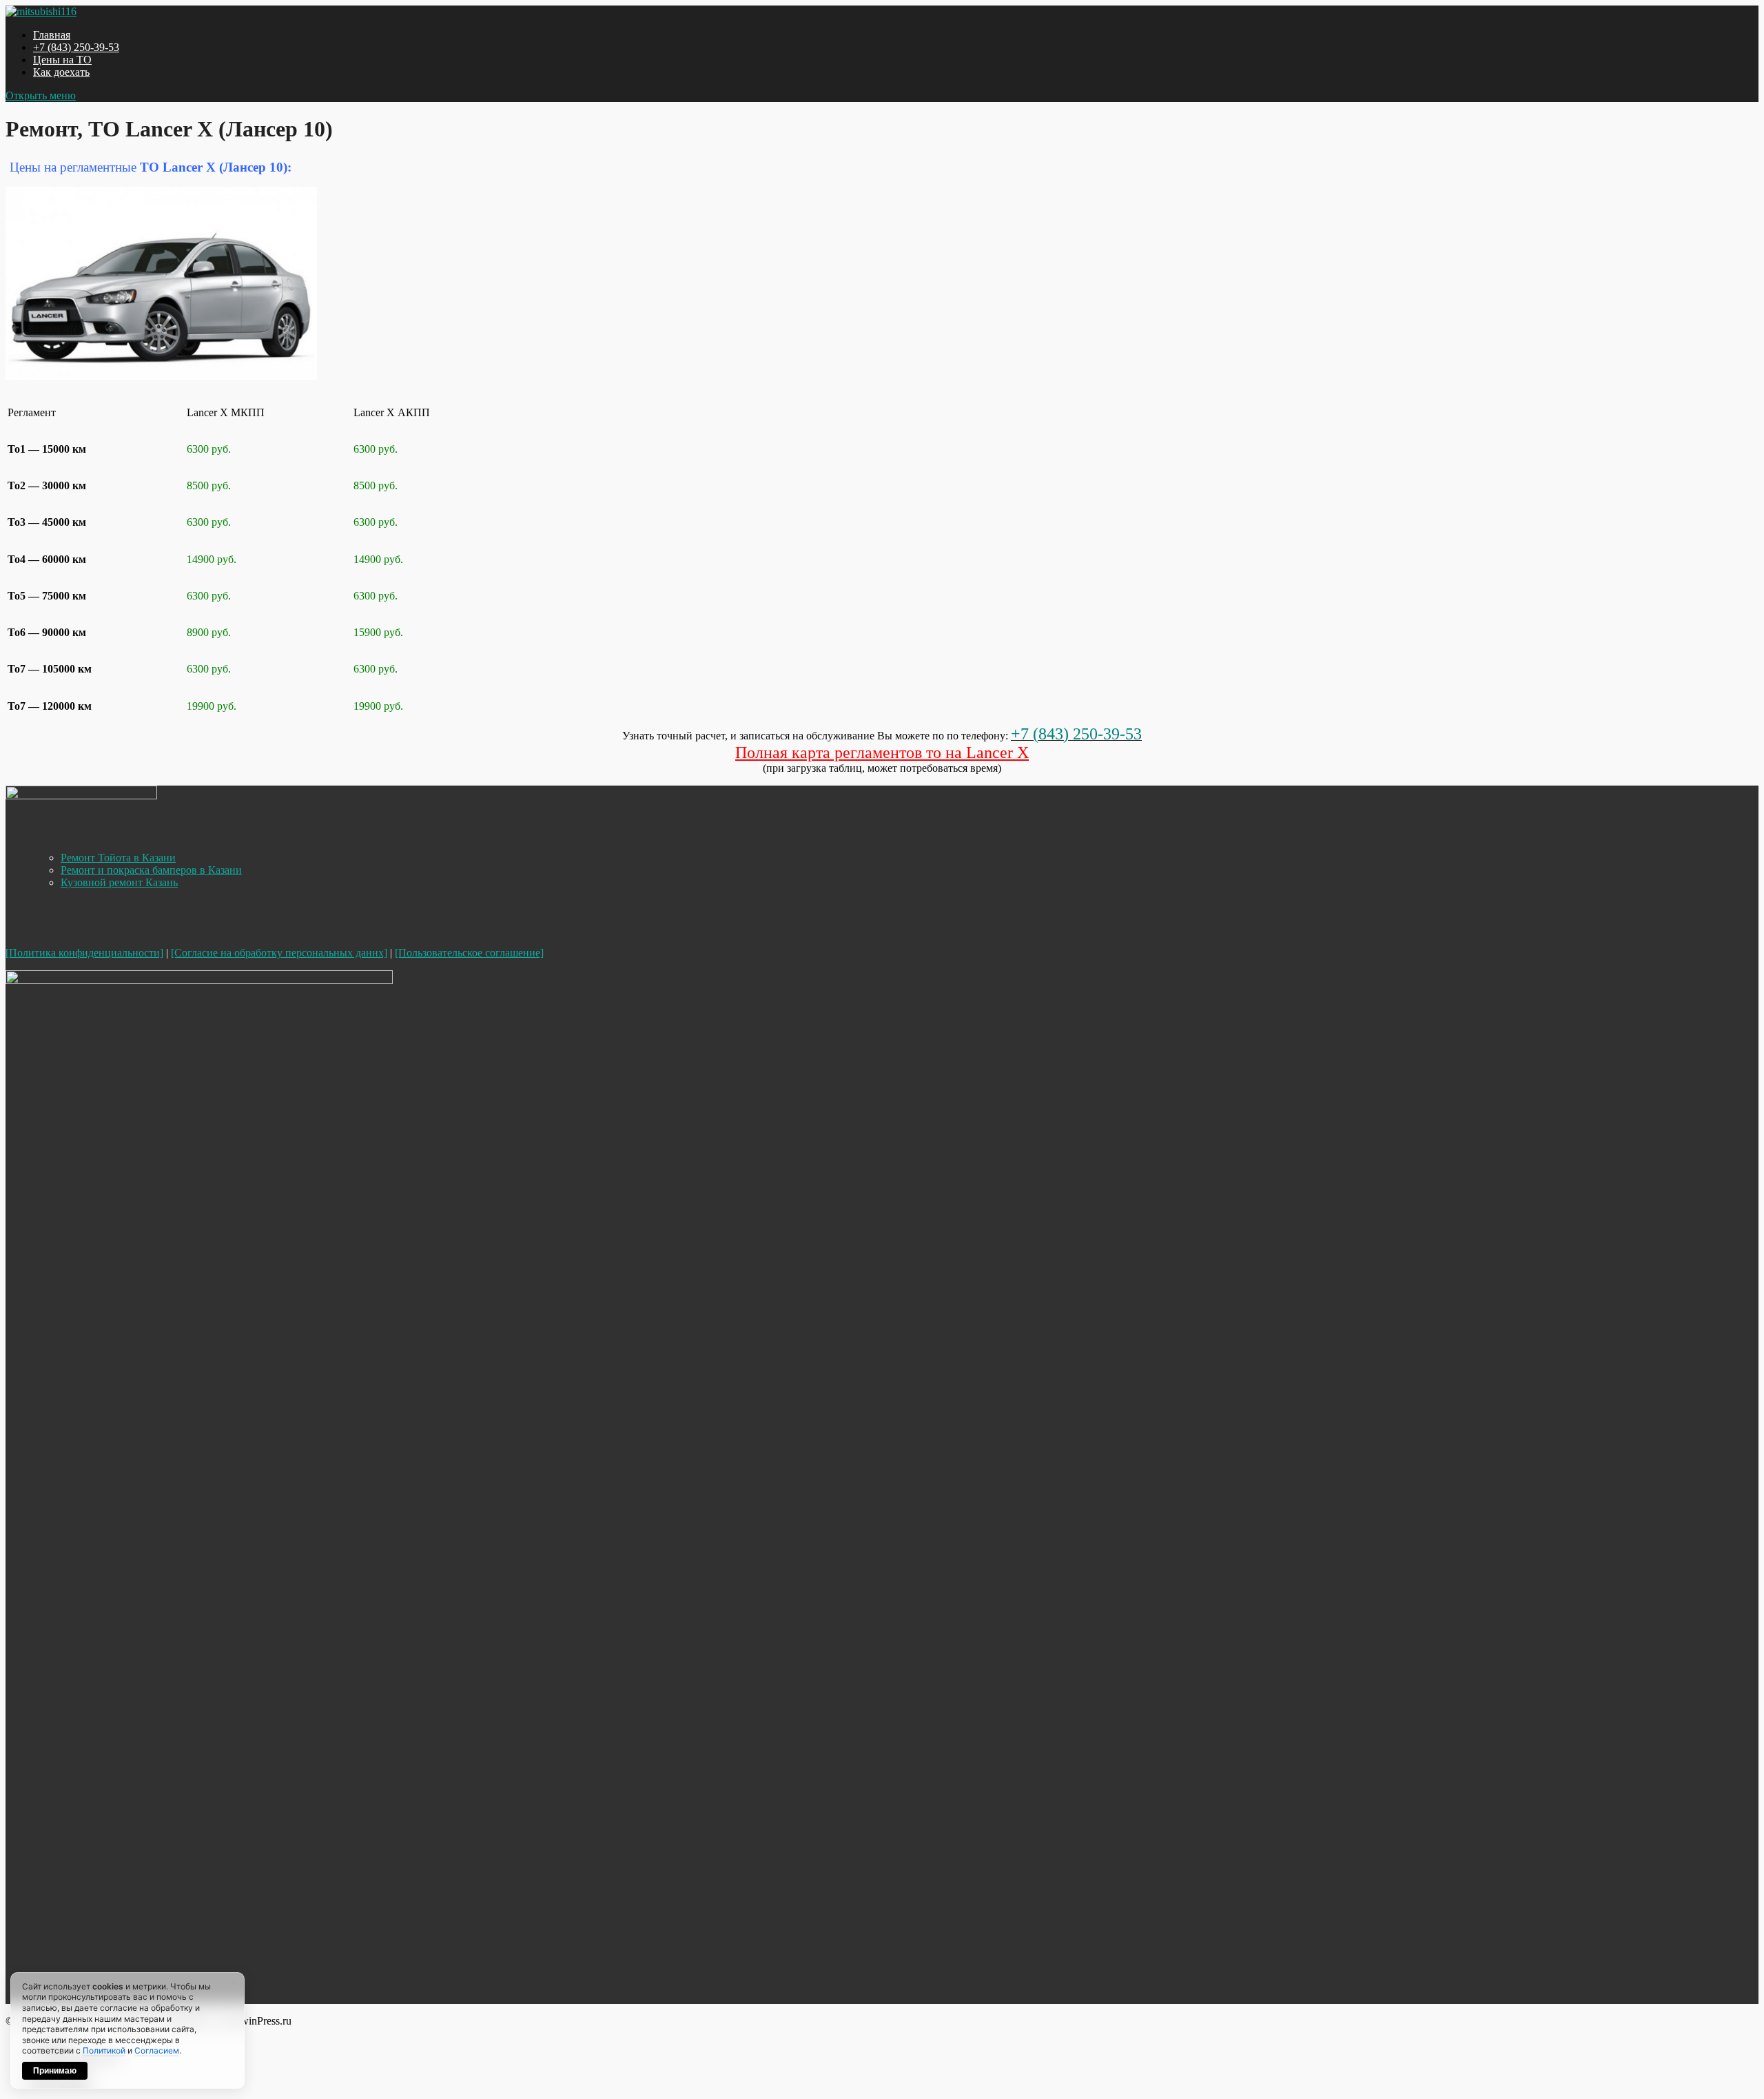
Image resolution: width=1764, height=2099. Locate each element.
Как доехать (61, 72)
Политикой (104, 2050)
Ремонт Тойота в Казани (118, 858)
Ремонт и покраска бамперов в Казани (151, 870)
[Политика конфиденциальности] (84, 953)
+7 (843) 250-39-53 (76, 47)
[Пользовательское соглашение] (469, 953)
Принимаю (55, 2071)
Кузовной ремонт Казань (119, 882)
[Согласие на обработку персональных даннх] (279, 953)
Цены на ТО (62, 60)
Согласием (157, 2050)
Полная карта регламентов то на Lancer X (882, 752)
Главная (52, 35)
